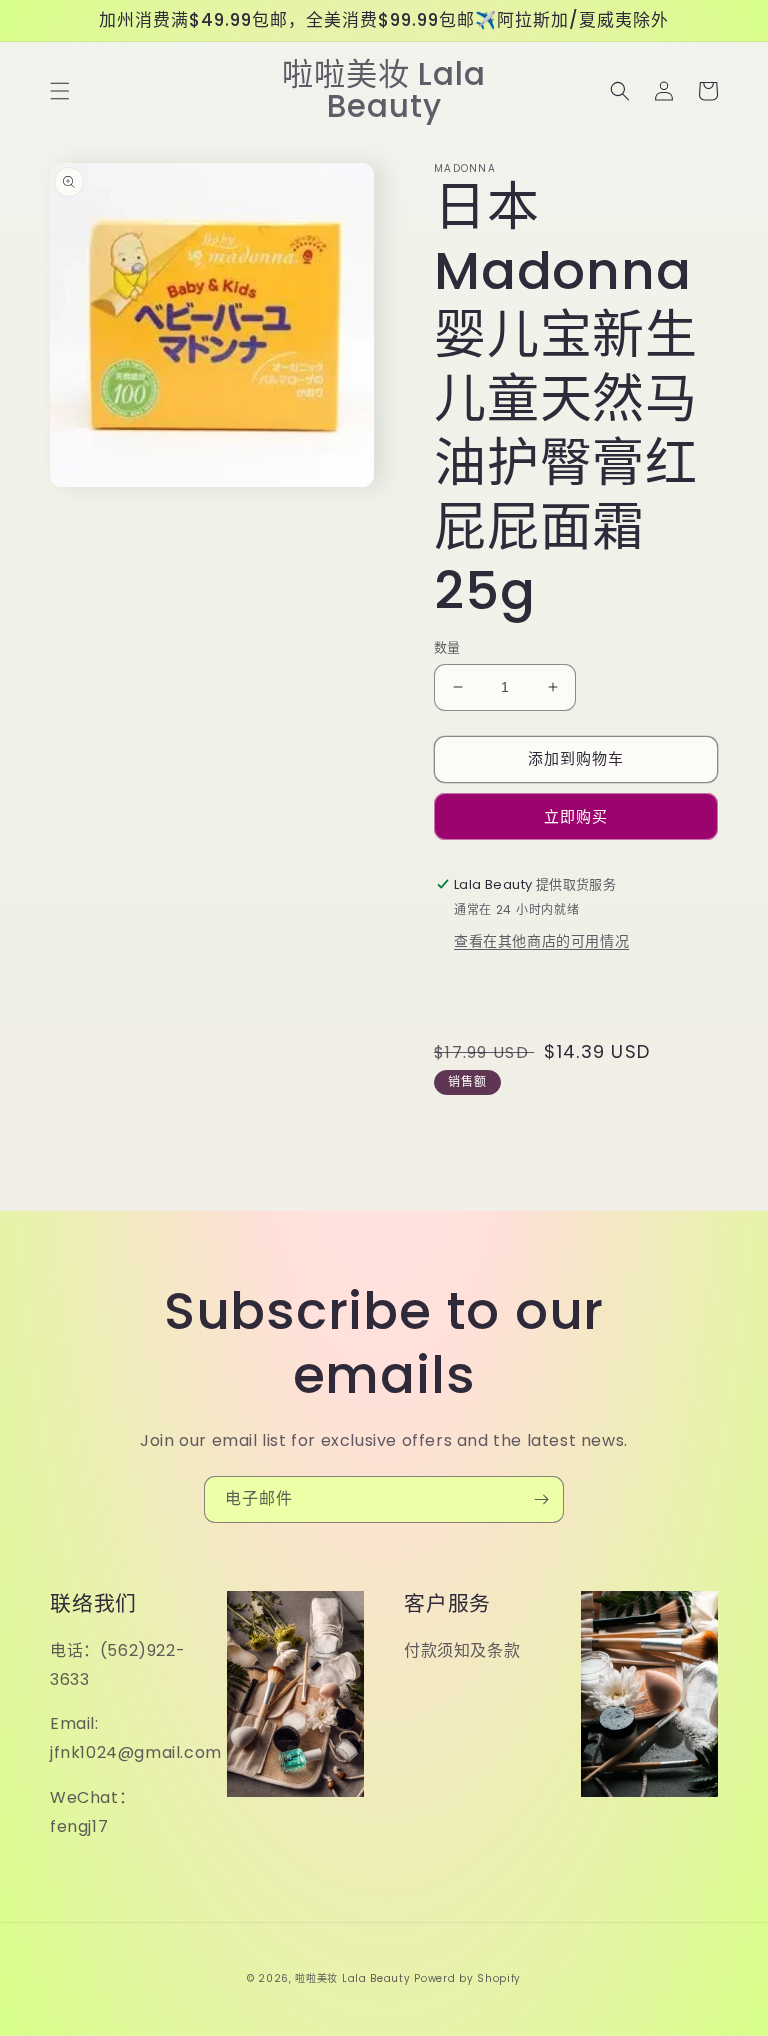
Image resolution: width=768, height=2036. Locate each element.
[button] (60, 91)
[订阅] (541, 1499)
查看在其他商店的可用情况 (541, 941)
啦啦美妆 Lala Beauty (352, 1978)
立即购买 (576, 816)
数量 (447, 647)
